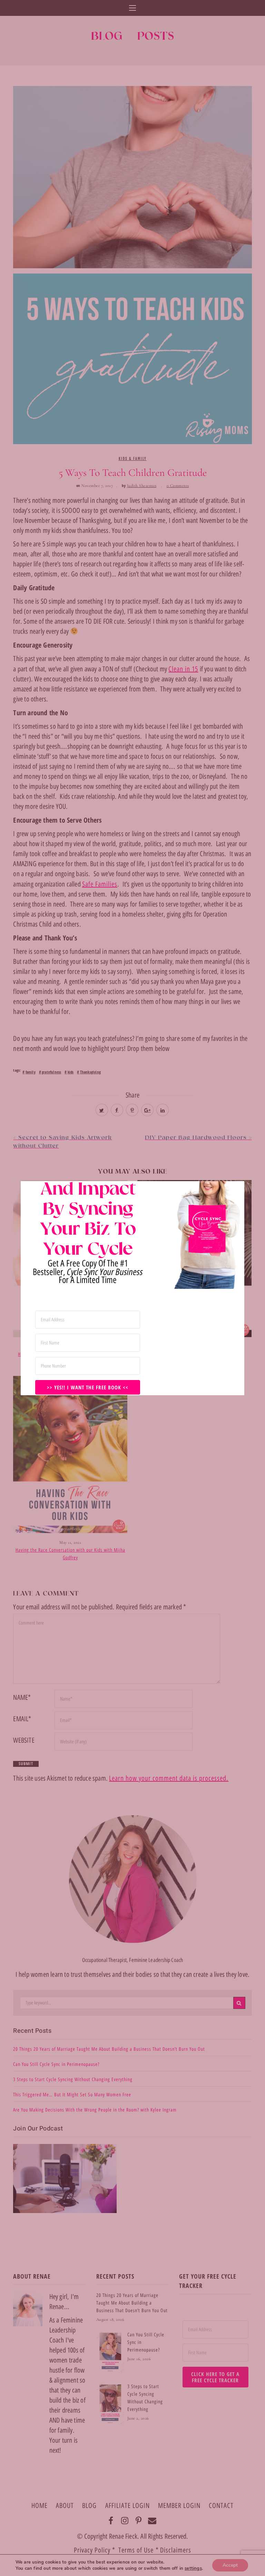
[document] (132, 1288)
